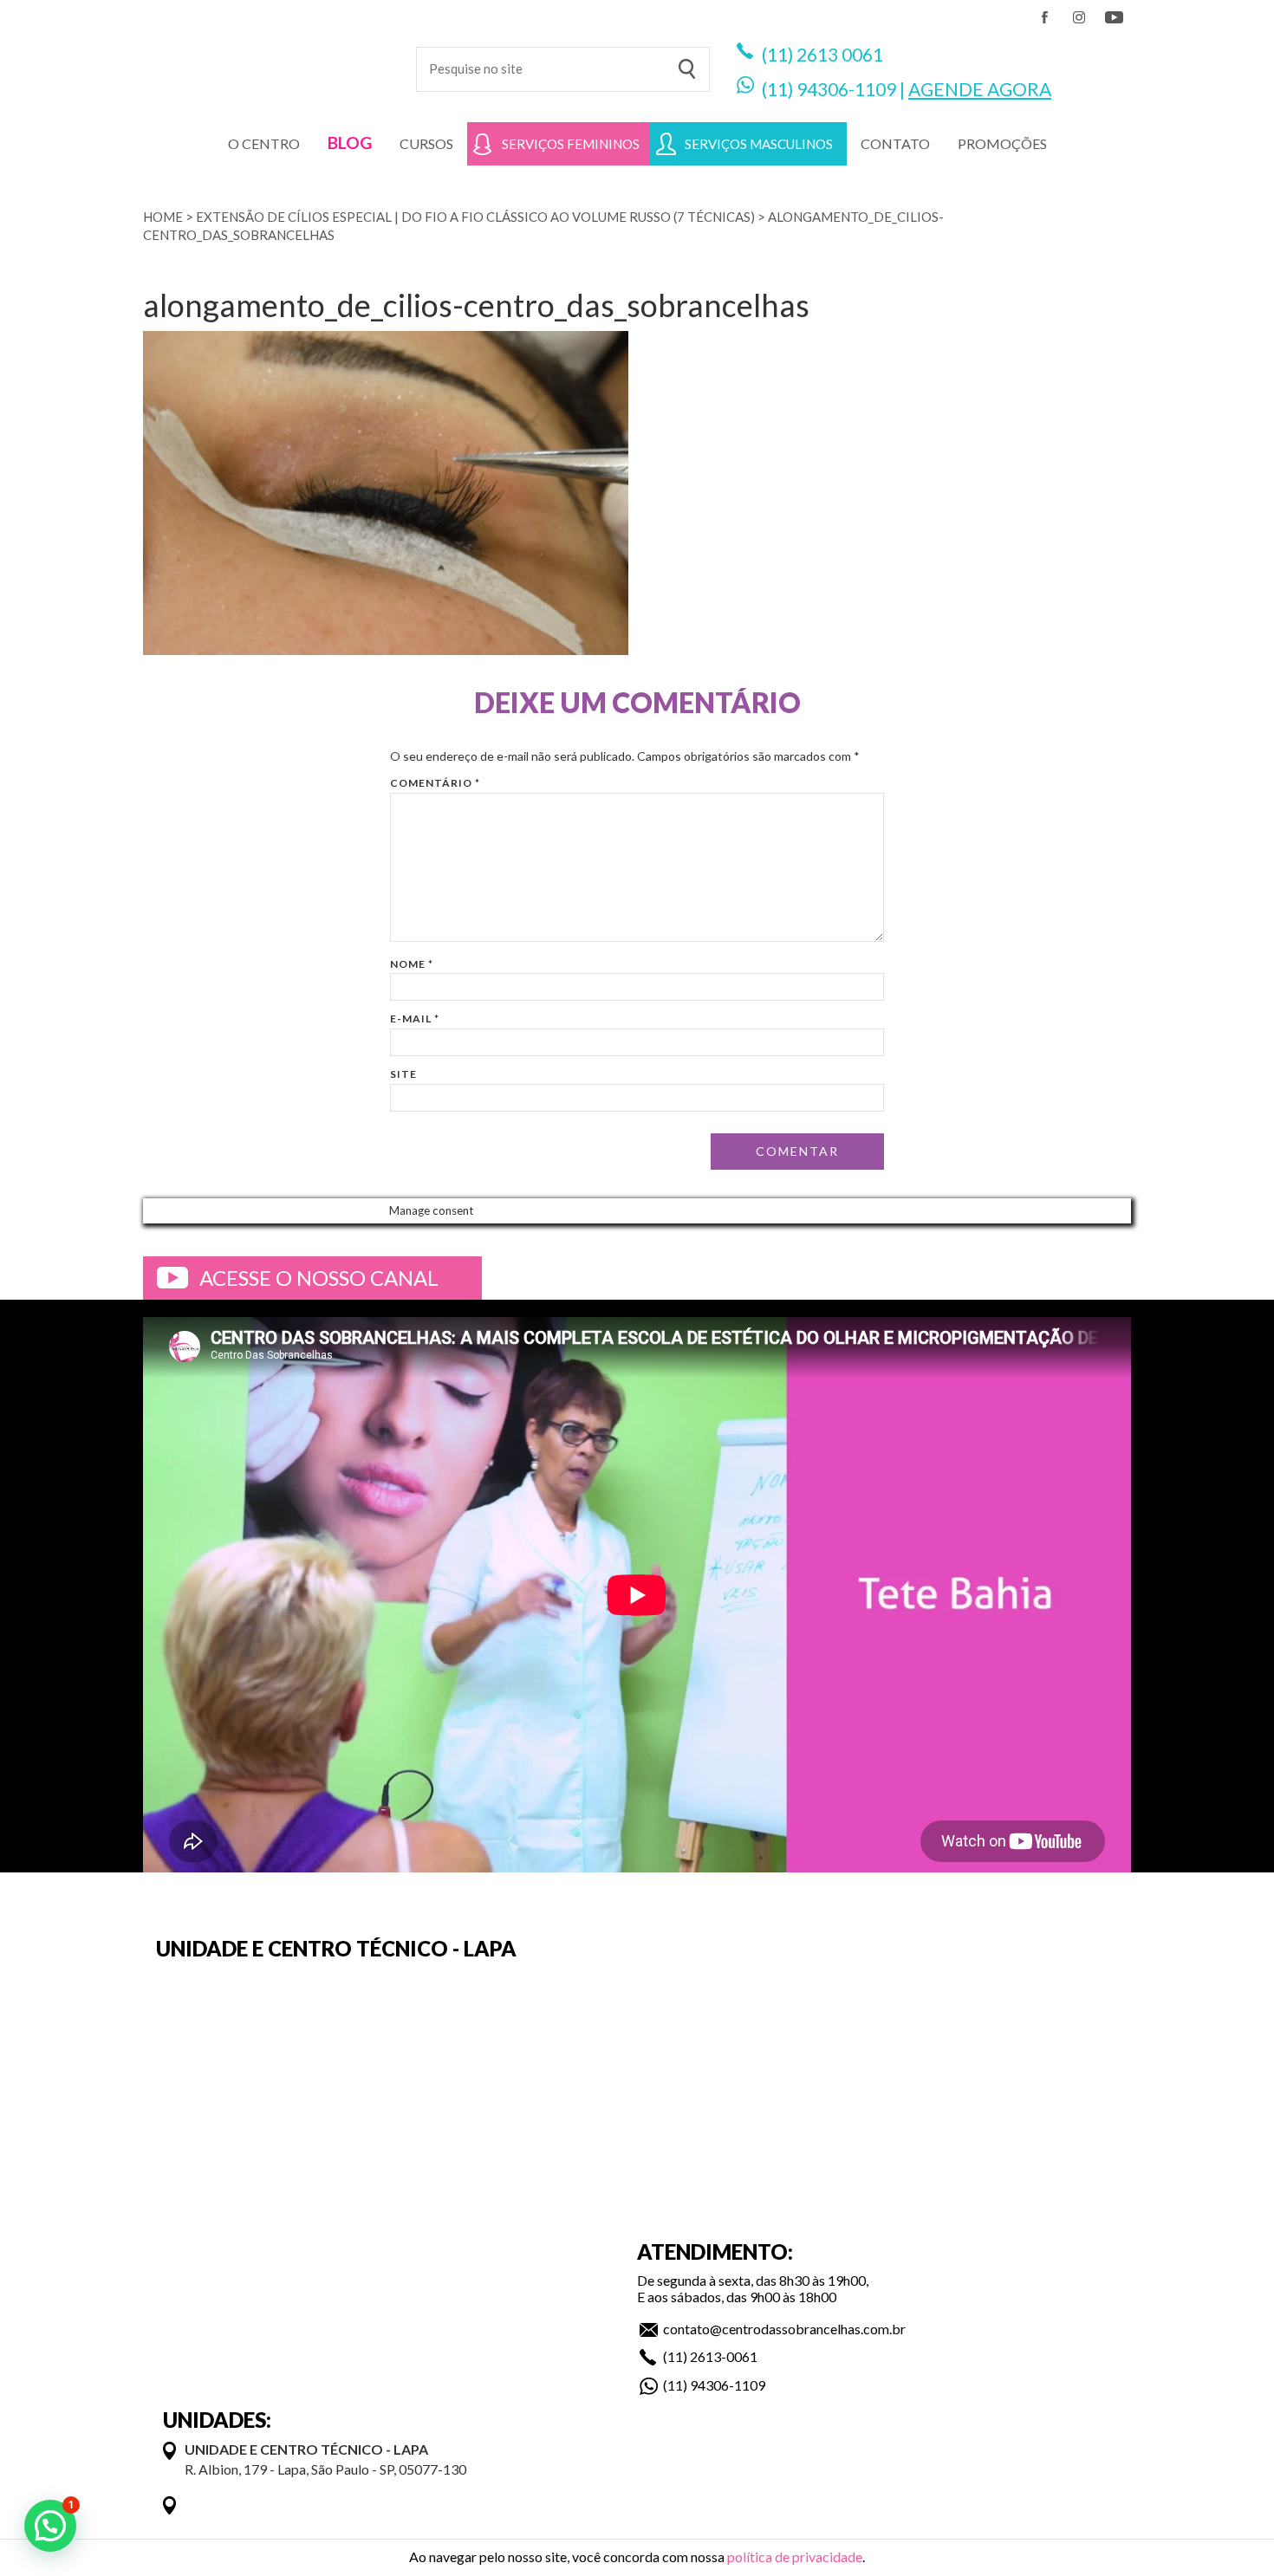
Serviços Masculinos (759, 144)
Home (163, 217)
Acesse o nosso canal (319, 1278)
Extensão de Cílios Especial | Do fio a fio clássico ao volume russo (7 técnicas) (475, 217)
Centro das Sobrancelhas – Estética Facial (266, 61)
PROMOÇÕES (1002, 143)
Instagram (1079, 17)
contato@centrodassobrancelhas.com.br (784, 2329)
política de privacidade (795, 2557)
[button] (50, 2526)
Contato (895, 143)
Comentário (435, 783)
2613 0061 (840, 54)
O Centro (264, 143)
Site (403, 1074)
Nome (412, 964)
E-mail (415, 1019)
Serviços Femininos (571, 144)
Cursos (426, 143)
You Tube (1114, 17)
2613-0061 (724, 2356)
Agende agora (980, 89)
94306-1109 (846, 89)
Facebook (1044, 17)
